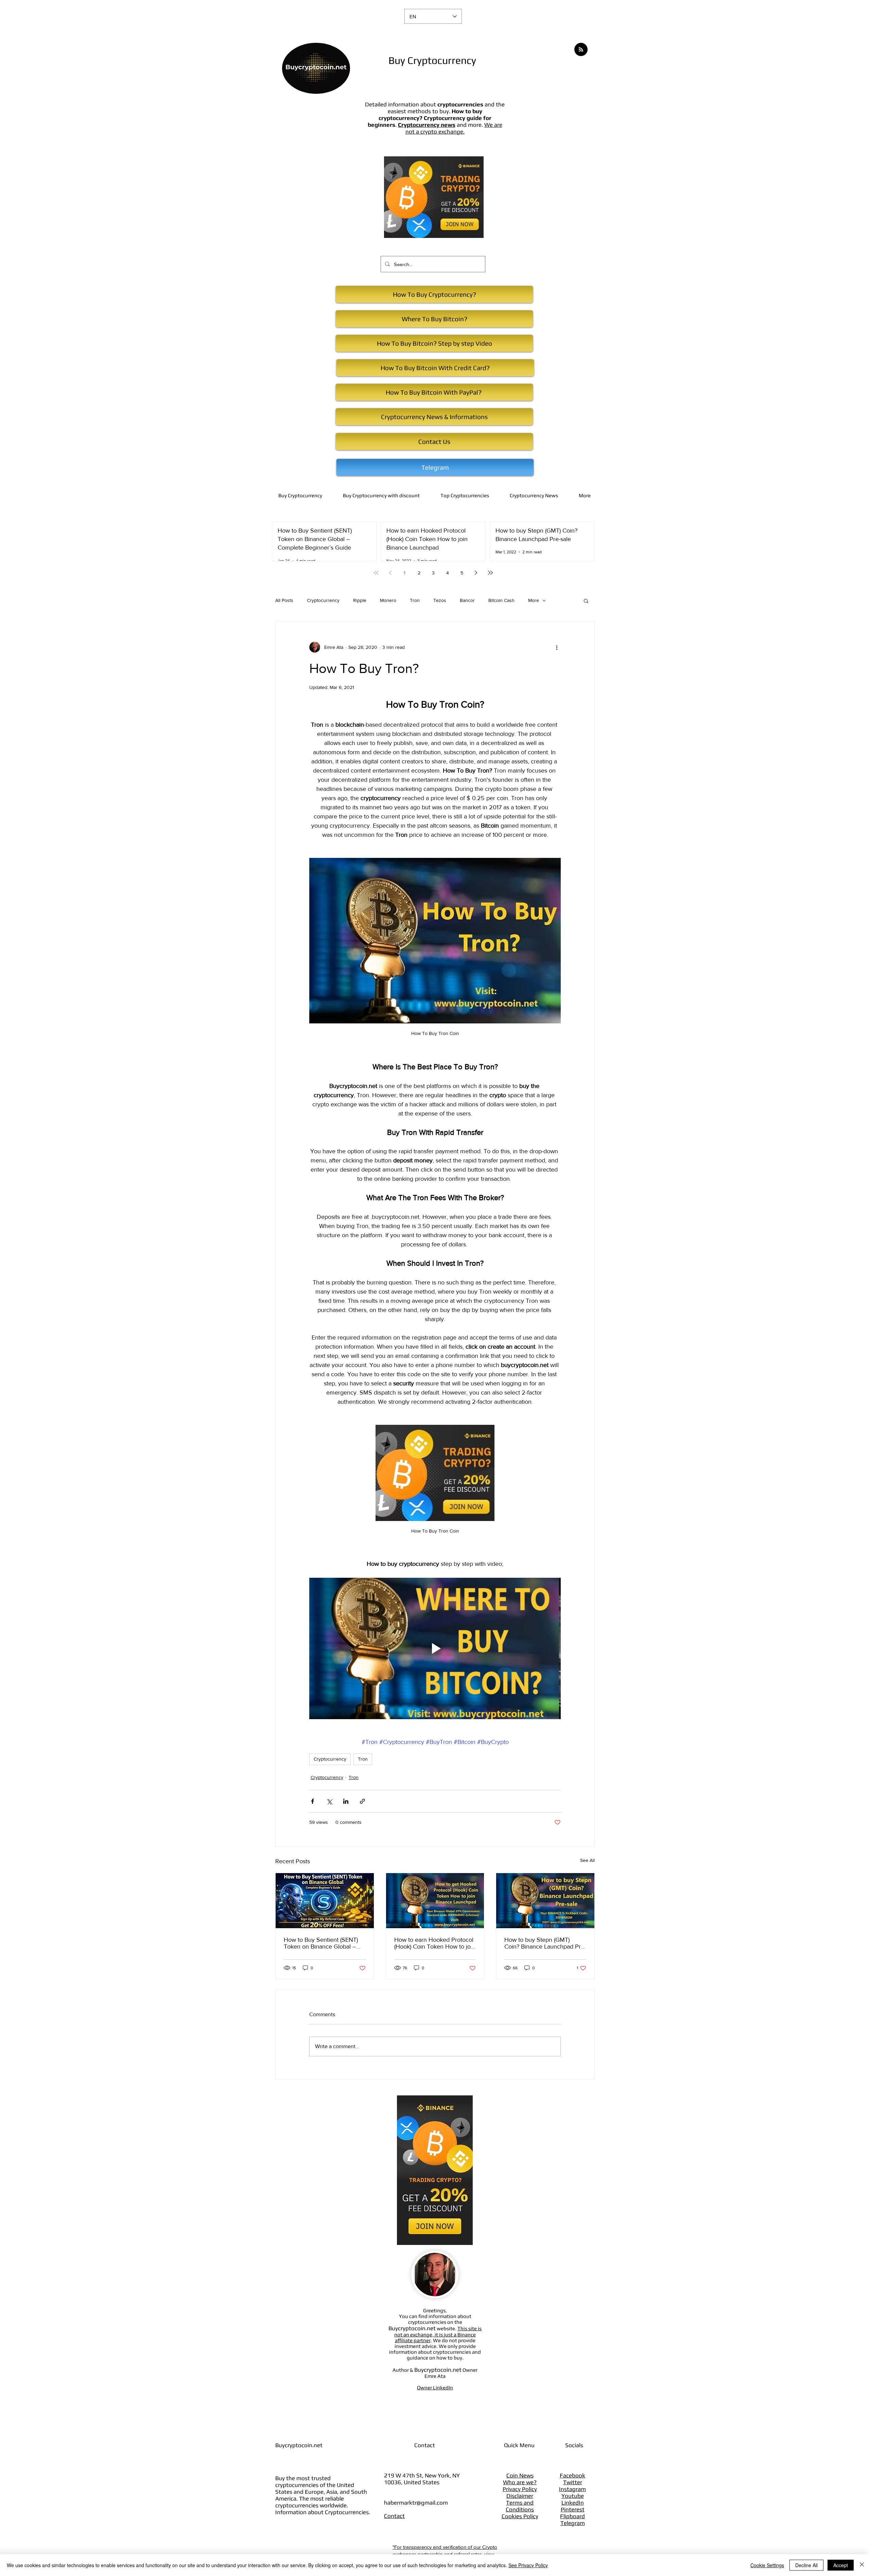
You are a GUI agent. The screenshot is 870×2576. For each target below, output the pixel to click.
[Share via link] (362, 1801)
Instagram (572, 2489)
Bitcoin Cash (501, 600)
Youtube (573, 2496)
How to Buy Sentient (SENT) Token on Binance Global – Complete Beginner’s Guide (321, 1943)
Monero (388, 600)
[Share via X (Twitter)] (329, 1801)
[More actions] (557, 647)
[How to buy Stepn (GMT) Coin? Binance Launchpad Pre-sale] (545, 1901)
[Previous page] (390, 573)
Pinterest (573, 2509)
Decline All (806, 2565)
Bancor (467, 600)
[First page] (376, 573)
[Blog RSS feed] (581, 50)
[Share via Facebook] (312, 1801)
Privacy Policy (520, 2489)
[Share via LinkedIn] (346, 1801)
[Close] (862, 2565)
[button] (586, 601)
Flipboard (572, 2516)
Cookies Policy (520, 2516)
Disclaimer (520, 2496)
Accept (841, 2565)
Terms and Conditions (520, 2506)
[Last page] (490, 573)
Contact (394, 2516)
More (534, 600)
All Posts (284, 600)
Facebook (572, 2475)
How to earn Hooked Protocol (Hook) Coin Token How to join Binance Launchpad (435, 1943)
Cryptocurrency (323, 600)
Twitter (573, 2482)
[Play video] (435, 1648)
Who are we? (520, 2482)
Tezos (440, 600)
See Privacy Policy (528, 2565)
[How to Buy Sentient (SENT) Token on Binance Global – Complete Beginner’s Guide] (325, 1901)
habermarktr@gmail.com (416, 2503)
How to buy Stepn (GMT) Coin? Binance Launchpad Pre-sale (545, 1943)
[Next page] (476, 573)
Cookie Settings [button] (767, 2565)
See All (587, 1860)
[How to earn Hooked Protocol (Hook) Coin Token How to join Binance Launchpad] (435, 1901)
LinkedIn (573, 2503)
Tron (415, 600)
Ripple (360, 600)
